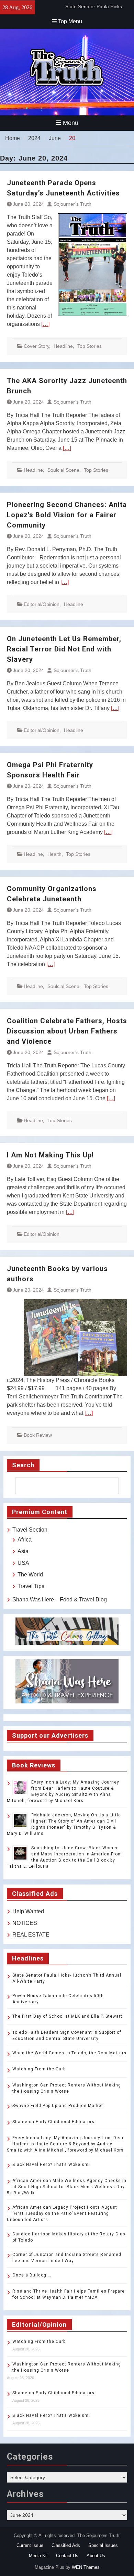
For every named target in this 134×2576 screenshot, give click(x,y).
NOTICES (25, 1923)
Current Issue (30, 2545)
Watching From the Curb (39, 2069)
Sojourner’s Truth (72, 204)
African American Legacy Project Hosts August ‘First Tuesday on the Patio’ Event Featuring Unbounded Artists (62, 2213)
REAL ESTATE (31, 1935)
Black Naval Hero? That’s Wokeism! (51, 2165)
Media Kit (38, 2556)
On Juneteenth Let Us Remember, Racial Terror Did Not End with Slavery (64, 649)
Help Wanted (28, 1911)
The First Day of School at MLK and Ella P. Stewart (67, 2016)
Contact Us (67, 2556)
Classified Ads (66, 2545)
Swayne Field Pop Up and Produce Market (58, 2106)
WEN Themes (86, 2567)
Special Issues (103, 2545)
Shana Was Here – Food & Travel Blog (60, 1600)
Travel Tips (31, 1586)
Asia (23, 1551)
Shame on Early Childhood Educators (53, 2122)
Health (54, 854)
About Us (96, 2556)
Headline (63, 346)
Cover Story (36, 346)
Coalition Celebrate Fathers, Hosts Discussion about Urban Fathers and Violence (67, 1031)
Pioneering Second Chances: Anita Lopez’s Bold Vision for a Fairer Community (67, 515)
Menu (71, 123)
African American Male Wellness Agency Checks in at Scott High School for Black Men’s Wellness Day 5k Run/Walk (67, 2187)
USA (23, 1563)
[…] (45, 324)
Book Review (38, 1435)
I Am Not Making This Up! (50, 1155)
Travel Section (30, 1530)
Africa (25, 1540)
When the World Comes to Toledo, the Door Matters (69, 2053)
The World (30, 1575)
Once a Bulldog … (32, 2275)
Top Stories (90, 346)
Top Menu (70, 21)
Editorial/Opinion (42, 604)
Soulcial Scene (63, 470)
